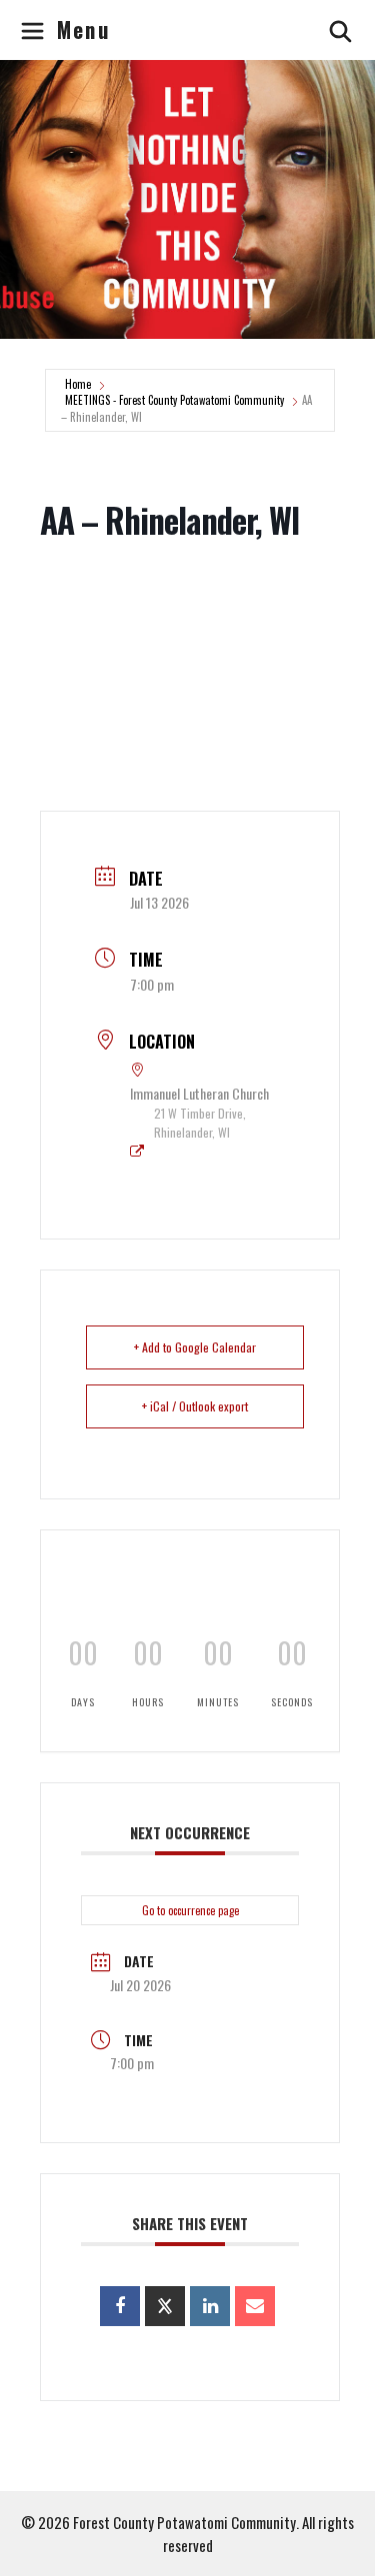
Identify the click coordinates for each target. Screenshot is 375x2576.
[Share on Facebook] (120, 2306)
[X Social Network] (165, 2306)
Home (78, 384)
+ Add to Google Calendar (195, 1347)
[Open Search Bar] (341, 30)
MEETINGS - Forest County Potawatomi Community (174, 400)
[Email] (255, 2306)
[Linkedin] (210, 2306)
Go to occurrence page (190, 1910)
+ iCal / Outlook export (195, 1406)
